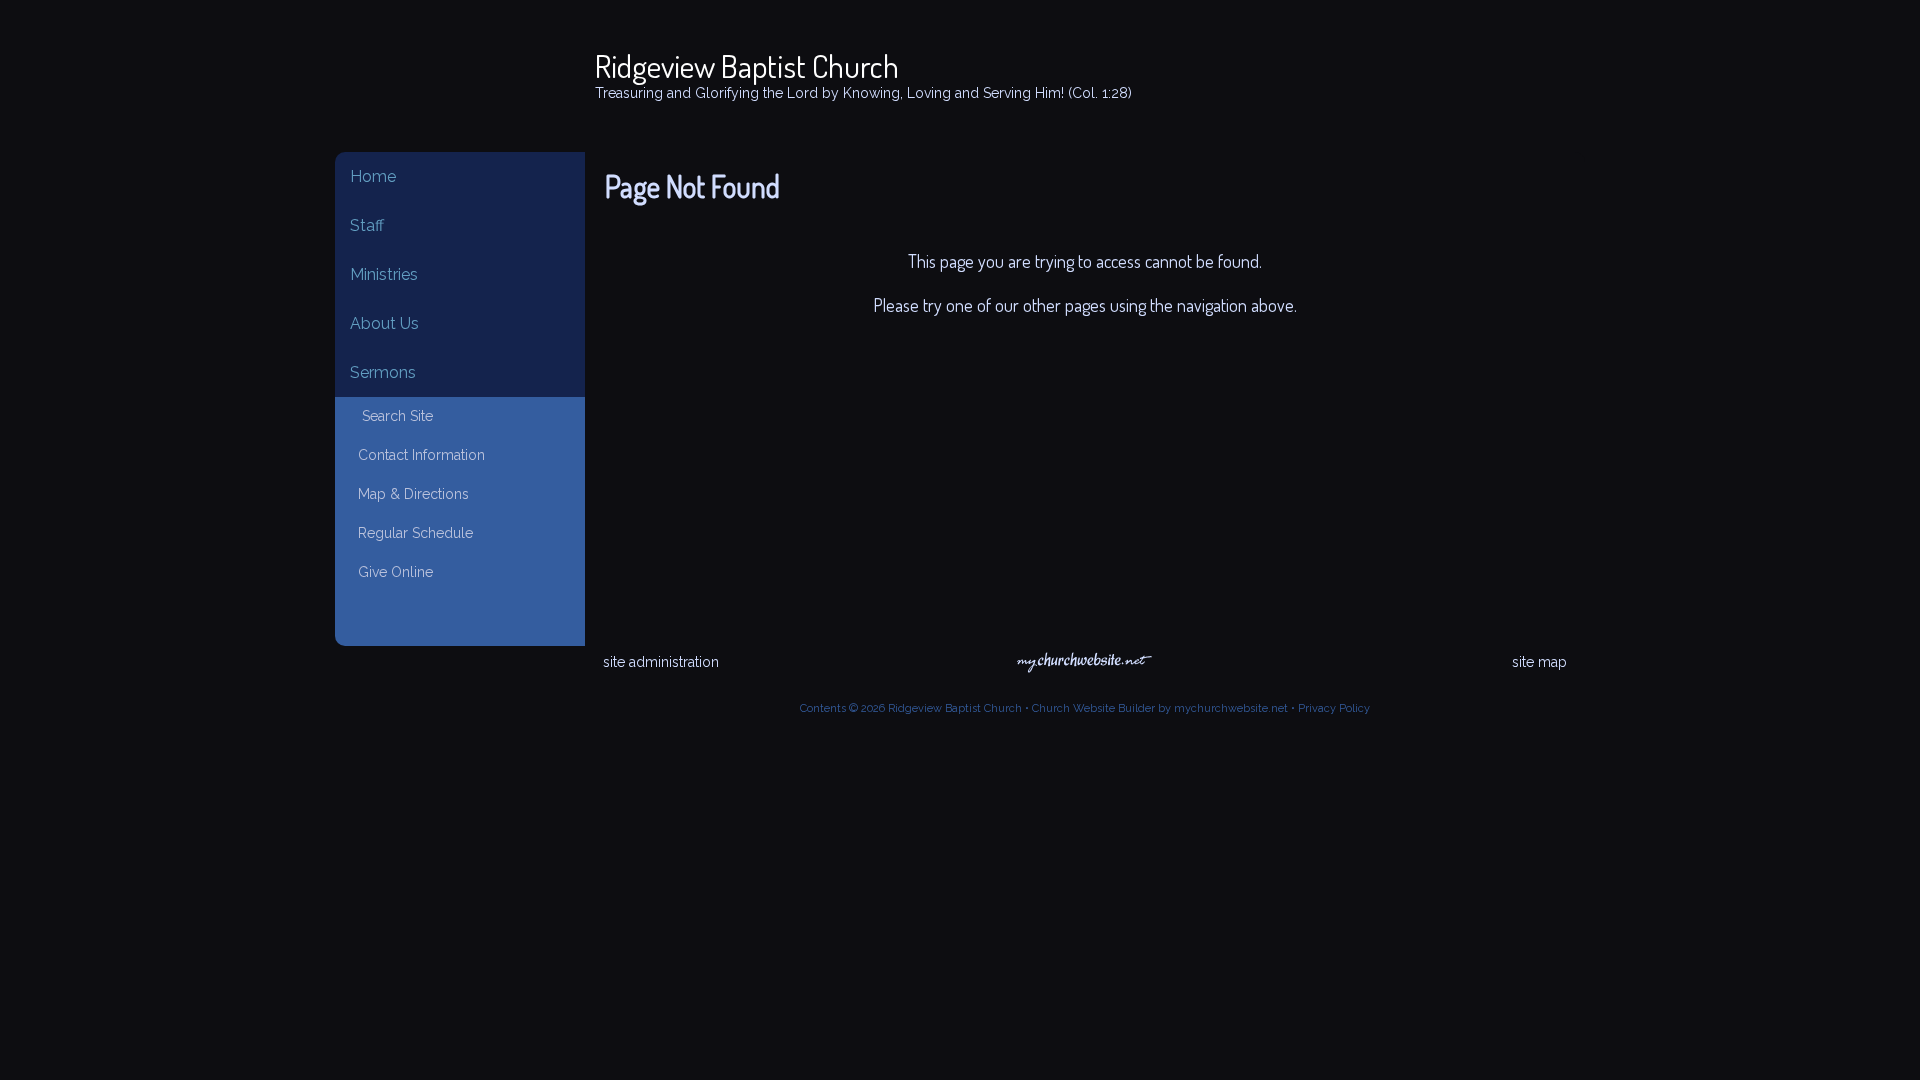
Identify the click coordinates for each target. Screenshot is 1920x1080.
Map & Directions (409, 494)
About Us (384, 323)
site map (1539, 662)
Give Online (391, 572)
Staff (367, 225)
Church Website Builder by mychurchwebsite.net (1160, 708)
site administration (661, 662)
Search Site (391, 416)
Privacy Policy (1334, 708)
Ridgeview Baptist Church (747, 65)
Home (373, 176)
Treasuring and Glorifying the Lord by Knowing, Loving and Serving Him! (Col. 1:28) (863, 93)
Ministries (384, 274)
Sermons (383, 372)
